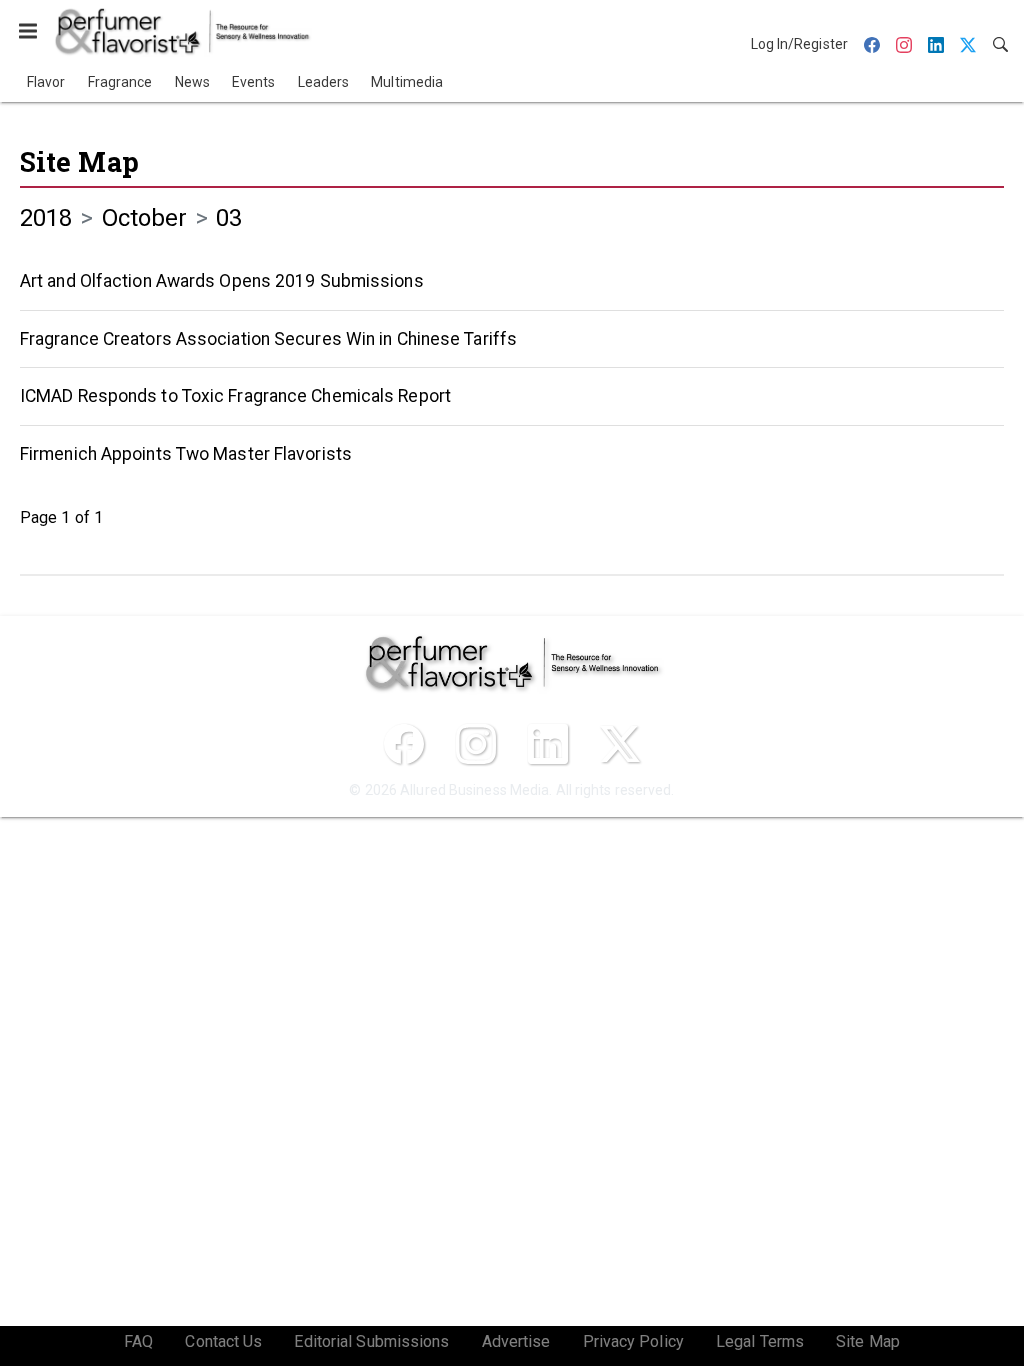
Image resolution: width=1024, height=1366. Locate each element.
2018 (46, 218)
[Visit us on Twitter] (620, 744)
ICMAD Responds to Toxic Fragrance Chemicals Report (235, 396)
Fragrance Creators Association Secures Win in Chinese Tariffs (268, 339)
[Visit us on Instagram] (476, 744)
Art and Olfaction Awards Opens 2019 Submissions (222, 281)
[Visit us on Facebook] (404, 744)
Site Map (79, 161)
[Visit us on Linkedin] (548, 744)
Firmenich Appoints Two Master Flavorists (186, 454)
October (145, 218)
